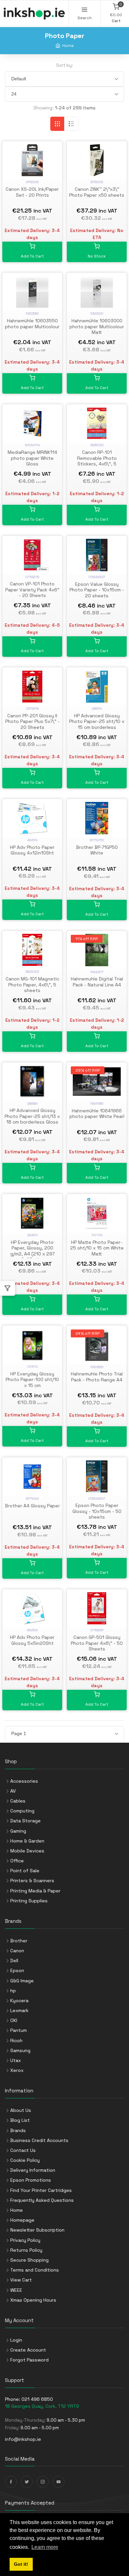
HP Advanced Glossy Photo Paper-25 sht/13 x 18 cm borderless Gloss (32, 1116)
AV (13, 1791)
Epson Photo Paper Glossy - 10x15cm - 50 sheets (97, 1511)
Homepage (22, 2220)
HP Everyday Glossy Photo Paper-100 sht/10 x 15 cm (32, 1380)
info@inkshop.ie (23, 2439)
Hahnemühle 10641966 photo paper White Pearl (97, 1114)
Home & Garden (27, 1841)
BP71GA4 (32, 1499)
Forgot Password (29, 2360)
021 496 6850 (37, 2399)
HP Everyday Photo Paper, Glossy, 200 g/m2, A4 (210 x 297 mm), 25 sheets (32, 1251)
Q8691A (97, 709)
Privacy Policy (25, 2240)
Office (17, 1861)
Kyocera (19, 2001)
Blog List (20, 2120)
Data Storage (25, 1821)
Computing (22, 1811)
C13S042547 (97, 1499)
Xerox (17, 2070)
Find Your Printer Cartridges (41, 2190)
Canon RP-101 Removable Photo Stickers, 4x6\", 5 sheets (97, 461)
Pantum (19, 2030)
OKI (14, 2020)
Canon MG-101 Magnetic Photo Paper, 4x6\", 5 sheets (32, 985)
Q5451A (32, 1235)
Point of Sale (25, 1871)
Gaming (18, 1831)
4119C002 (32, 182)
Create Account (28, 2350)
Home (68, 45)
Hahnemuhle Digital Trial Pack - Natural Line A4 (97, 982)
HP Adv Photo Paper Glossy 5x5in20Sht (32, 1640)
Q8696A (32, 1104)
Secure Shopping (29, 2260)
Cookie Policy (25, 2160)
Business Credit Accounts (39, 2140)
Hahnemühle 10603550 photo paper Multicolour (32, 324)
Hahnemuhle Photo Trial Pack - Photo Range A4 (97, 1377)
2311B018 (32, 709)
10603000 (97, 314)
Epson (17, 1970)
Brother (19, 1941)
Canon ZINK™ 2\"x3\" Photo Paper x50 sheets (97, 192)
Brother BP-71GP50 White (97, 850)
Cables (18, 1801)
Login (16, 2340)
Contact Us (23, 2150)
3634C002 (32, 972)
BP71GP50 (97, 840)
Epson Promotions (31, 2180)
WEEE (16, 2290)
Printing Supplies (29, 1901)
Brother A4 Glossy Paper (32, 1506)
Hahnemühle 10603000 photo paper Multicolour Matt (97, 326)
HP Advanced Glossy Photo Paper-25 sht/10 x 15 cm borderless (97, 721)
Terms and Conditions (35, 2270)
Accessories (24, 1781)
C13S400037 (97, 577)
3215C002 (97, 182)
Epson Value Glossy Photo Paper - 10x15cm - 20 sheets (97, 590)
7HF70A (97, 1235)
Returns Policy (26, 2250)
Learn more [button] (45, 2547)
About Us (21, 2110)
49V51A (32, 840)
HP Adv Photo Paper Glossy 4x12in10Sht (32, 850)
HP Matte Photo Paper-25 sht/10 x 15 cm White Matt (97, 1248)
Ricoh (16, 2041)
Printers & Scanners (32, 1881)
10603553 (97, 1367)
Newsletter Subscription (37, 2230)
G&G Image (22, 1981)
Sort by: (65, 65)
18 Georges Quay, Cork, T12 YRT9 (42, 2406)
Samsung (20, 2050)
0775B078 (32, 577)
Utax (16, 2060)
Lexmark (19, 2010)
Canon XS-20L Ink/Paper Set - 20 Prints (32, 192)
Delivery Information (33, 2170)
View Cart (21, 2280)
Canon (17, 1951)
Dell (14, 1961)
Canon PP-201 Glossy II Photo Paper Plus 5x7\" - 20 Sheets (32, 721)
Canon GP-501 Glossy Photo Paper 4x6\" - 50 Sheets (97, 1643)
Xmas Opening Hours (33, 2300)
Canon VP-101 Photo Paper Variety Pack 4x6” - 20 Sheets (32, 590)
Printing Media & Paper (35, 1891)
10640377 (97, 972)
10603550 (32, 314)
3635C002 (97, 445)
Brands (18, 2130)
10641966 (97, 1104)
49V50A (32, 1630)
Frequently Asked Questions (42, 2200)
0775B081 (97, 1630)
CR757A (32, 1367)
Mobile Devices (27, 1851)
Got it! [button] (21, 2564)
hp (13, 1991)
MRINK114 (32, 445)
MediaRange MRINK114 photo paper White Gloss (32, 458)
